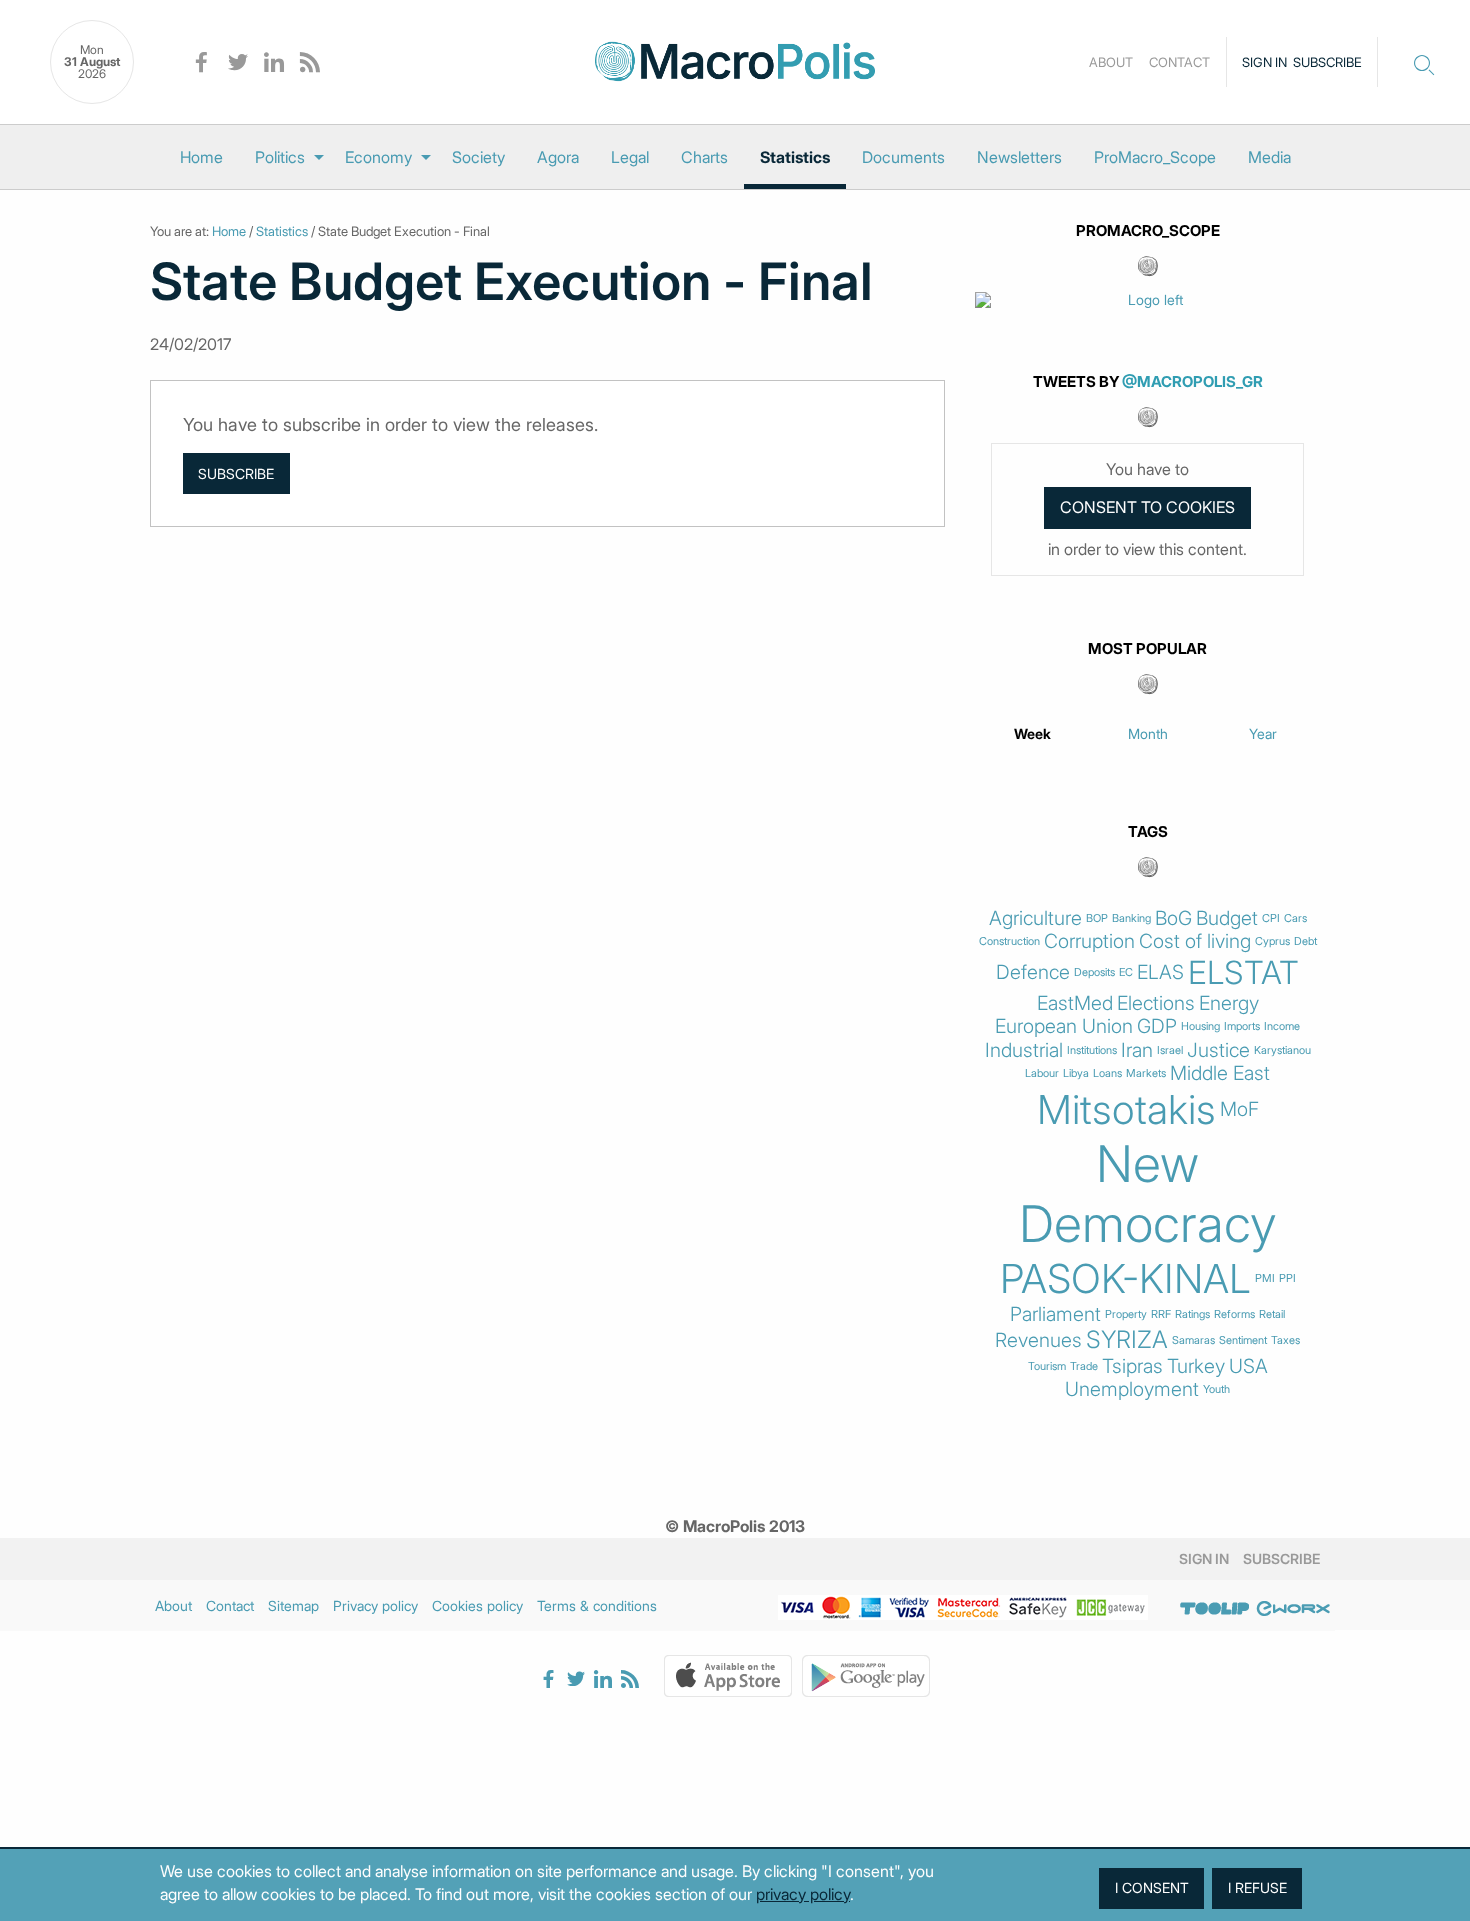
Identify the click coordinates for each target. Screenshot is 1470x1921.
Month (1148, 733)
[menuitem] (201, 157)
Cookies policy (477, 1605)
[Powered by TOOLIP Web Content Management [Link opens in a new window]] (1215, 1609)
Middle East (1220, 1073)
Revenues (1038, 1340)
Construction (1009, 941)
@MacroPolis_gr (1192, 381)
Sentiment (1243, 1340)
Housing (1200, 1026)
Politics (280, 157)
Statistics (795, 157)
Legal (630, 157)
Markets (1146, 1073)
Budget (1227, 918)
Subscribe (1327, 62)
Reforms (1234, 1314)
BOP (1097, 918)
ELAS (1160, 972)
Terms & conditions (597, 1605)
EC (1126, 972)
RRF (1161, 1314)
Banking (1131, 918)
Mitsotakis (1126, 1110)
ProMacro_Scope (1155, 157)
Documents (903, 157)
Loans (1107, 1073)
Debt (1305, 941)
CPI (1271, 918)
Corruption (1089, 941)
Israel (1170, 1050)
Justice (1218, 1050)
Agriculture (1035, 918)
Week (1032, 733)
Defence (1033, 972)
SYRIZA (1127, 1340)
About (1111, 62)
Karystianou (1282, 1050)
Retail (1272, 1314)
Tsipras (1132, 1366)
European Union (1064, 1026)
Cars (1295, 918)
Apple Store (728, 1676)
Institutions (1092, 1050)
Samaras (1193, 1340)
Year (1263, 733)
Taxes (1285, 1340)
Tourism (1047, 1366)
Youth (1216, 1389)
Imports (1242, 1026)
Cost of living (1195, 941)
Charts (704, 157)
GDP (1157, 1026)
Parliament (1055, 1314)
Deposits (1094, 972)
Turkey (1196, 1366)
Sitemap (293, 1605)
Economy (378, 157)
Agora (558, 157)
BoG (1173, 918)
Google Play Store (866, 1676)
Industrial (1024, 1050)
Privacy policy (375, 1605)
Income (1282, 1026)
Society (478, 157)
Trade (1084, 1366)
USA (1248, 1366)
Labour (1042, 1073)
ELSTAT (1243, 973)
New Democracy (1148, 1194)
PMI (1265, 1278)
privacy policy (803, 1894)
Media (1269, 157)
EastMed (1075, 1003)
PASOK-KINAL (1125, 1279)
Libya (1076, 1073)
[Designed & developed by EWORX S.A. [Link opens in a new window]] (1293, 1609)
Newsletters (1019, 157)
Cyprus (1272, 941)
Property (1126, 1314)
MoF (1239, 1109)
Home (201, 157)
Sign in (1264, 62)
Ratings (1192, 1314)
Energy (1229, 1003)
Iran (1137, 1050)
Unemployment (1132, 1389)
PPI (1287, 1278)
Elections (1156, 1003)
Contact (1179, 62)
